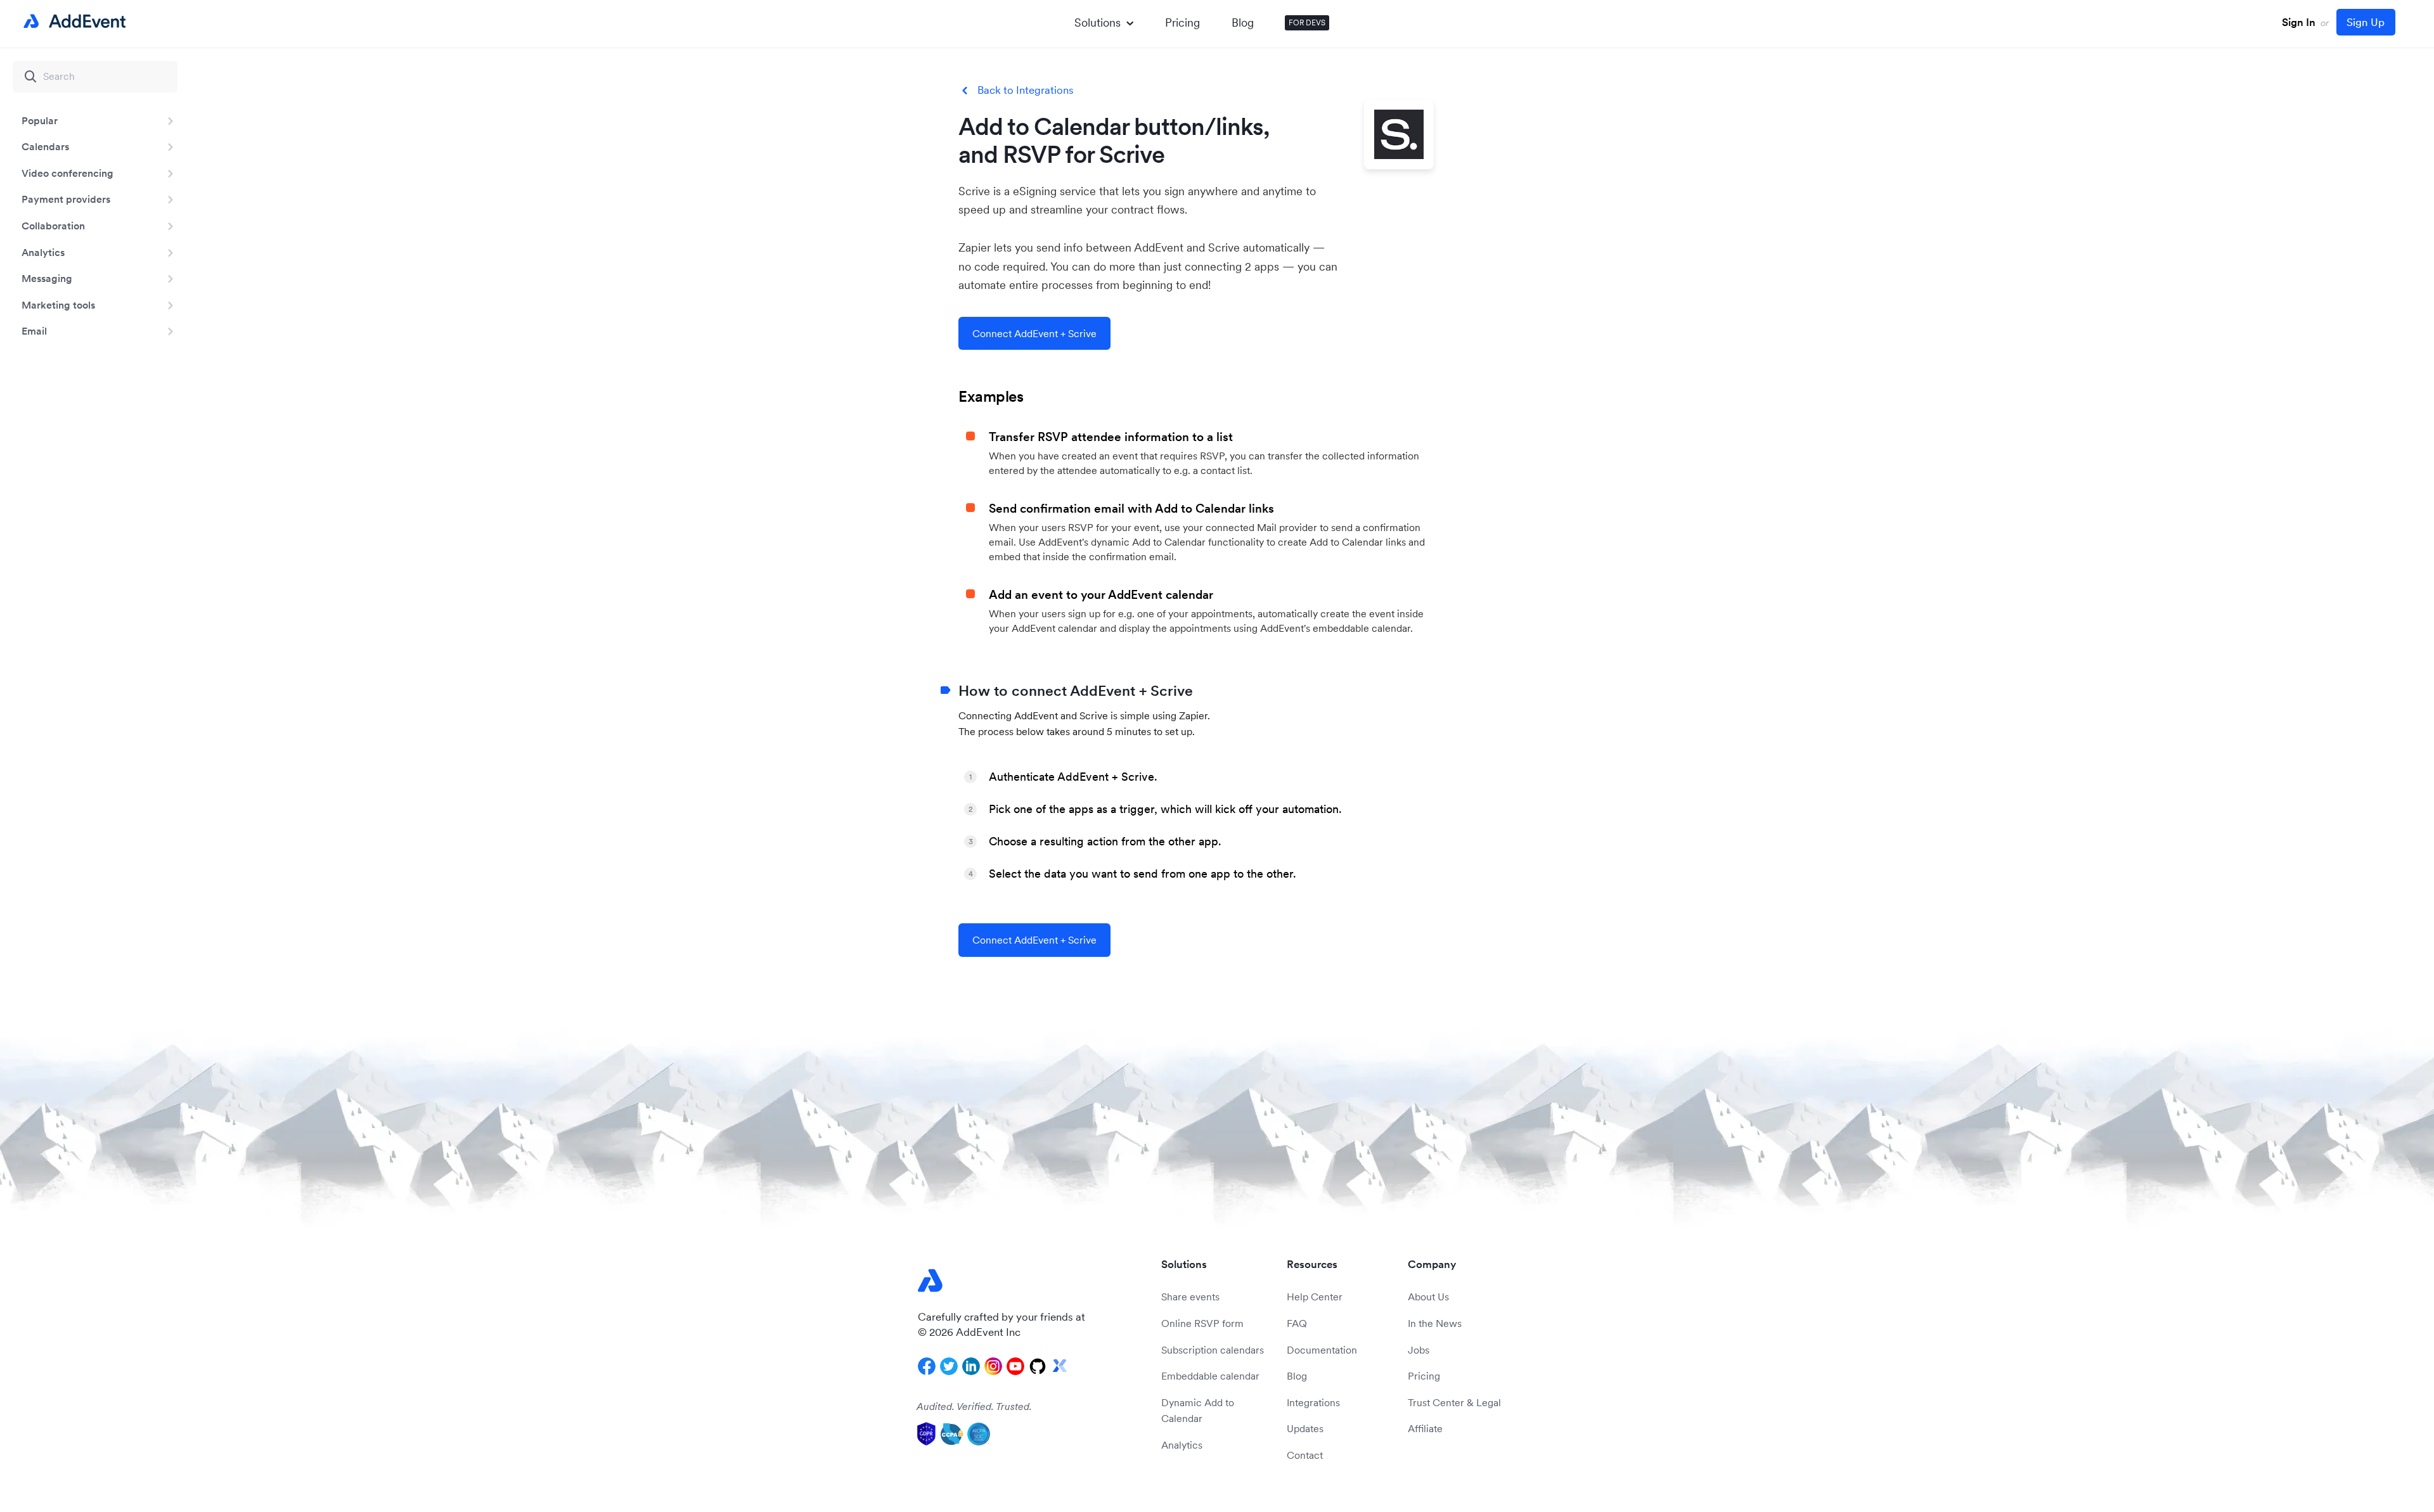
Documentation (1322, 1350)
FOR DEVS (1307, 22)
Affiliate (1425, 1428)
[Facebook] (927, 1366)
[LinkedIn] (971, 1366)
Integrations (1313, 1402)
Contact (1305, 1455)
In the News (1435, 1323)
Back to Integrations (1026, 90)
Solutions (1098, 22)
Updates (1305, 1428)
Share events (1190, 1297)
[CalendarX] (1060, 1366)
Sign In (2299, 22)
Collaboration (53, 226)
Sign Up (2366, 22)
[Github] (1038, 1366)
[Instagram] (993, 1366)
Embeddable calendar (1210, 1376)
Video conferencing (68, 173)
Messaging (47, 278)
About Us (1428, 1297)
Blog (1243, 22)
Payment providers (66, 199)
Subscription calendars (1213, 1350)
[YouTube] (1015, 1366)
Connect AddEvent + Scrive (1034, 333)
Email (34, 331)
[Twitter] (949, 1366)
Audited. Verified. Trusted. (974, 1406)
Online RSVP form (1202, 1323)
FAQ (1297, 1323)
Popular (40, 120)
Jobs (1419, 1350)
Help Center (1315, 1297)
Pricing (1182, 22)
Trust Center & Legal (1454, 1402)
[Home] (72, 22)
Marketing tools (58, 305)
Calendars (45, 146)
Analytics (43, 252)
